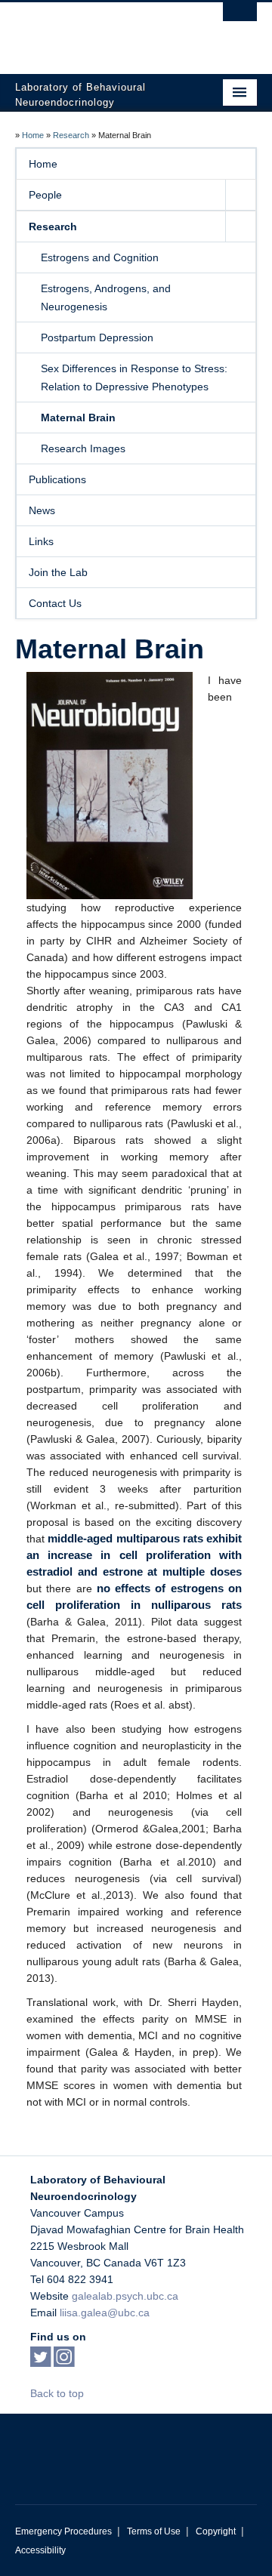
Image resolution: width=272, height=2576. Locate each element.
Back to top (59, 2393)
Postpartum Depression (97, 337)
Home (33, 135)
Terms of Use (154, 2531)
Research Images (83, 448)
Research (71, 135)
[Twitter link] (40, 2362)
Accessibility (40, 2550)
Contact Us (55, 603)
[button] (240, 195)
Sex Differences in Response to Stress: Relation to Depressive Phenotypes (134, 377)
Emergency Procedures (63, 2531)
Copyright (216, 2531)
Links (41, 541)
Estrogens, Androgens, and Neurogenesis (106, 297)
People (45, 195)
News (42, 510)
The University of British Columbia (100, 31)
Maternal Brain (78, 418)
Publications (57, 479)
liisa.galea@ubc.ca (105, 2313)
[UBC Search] (240, 19)
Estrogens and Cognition (100, 257)
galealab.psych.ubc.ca (125, 2296)
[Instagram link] (64, 2362)
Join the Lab (58, 572)
